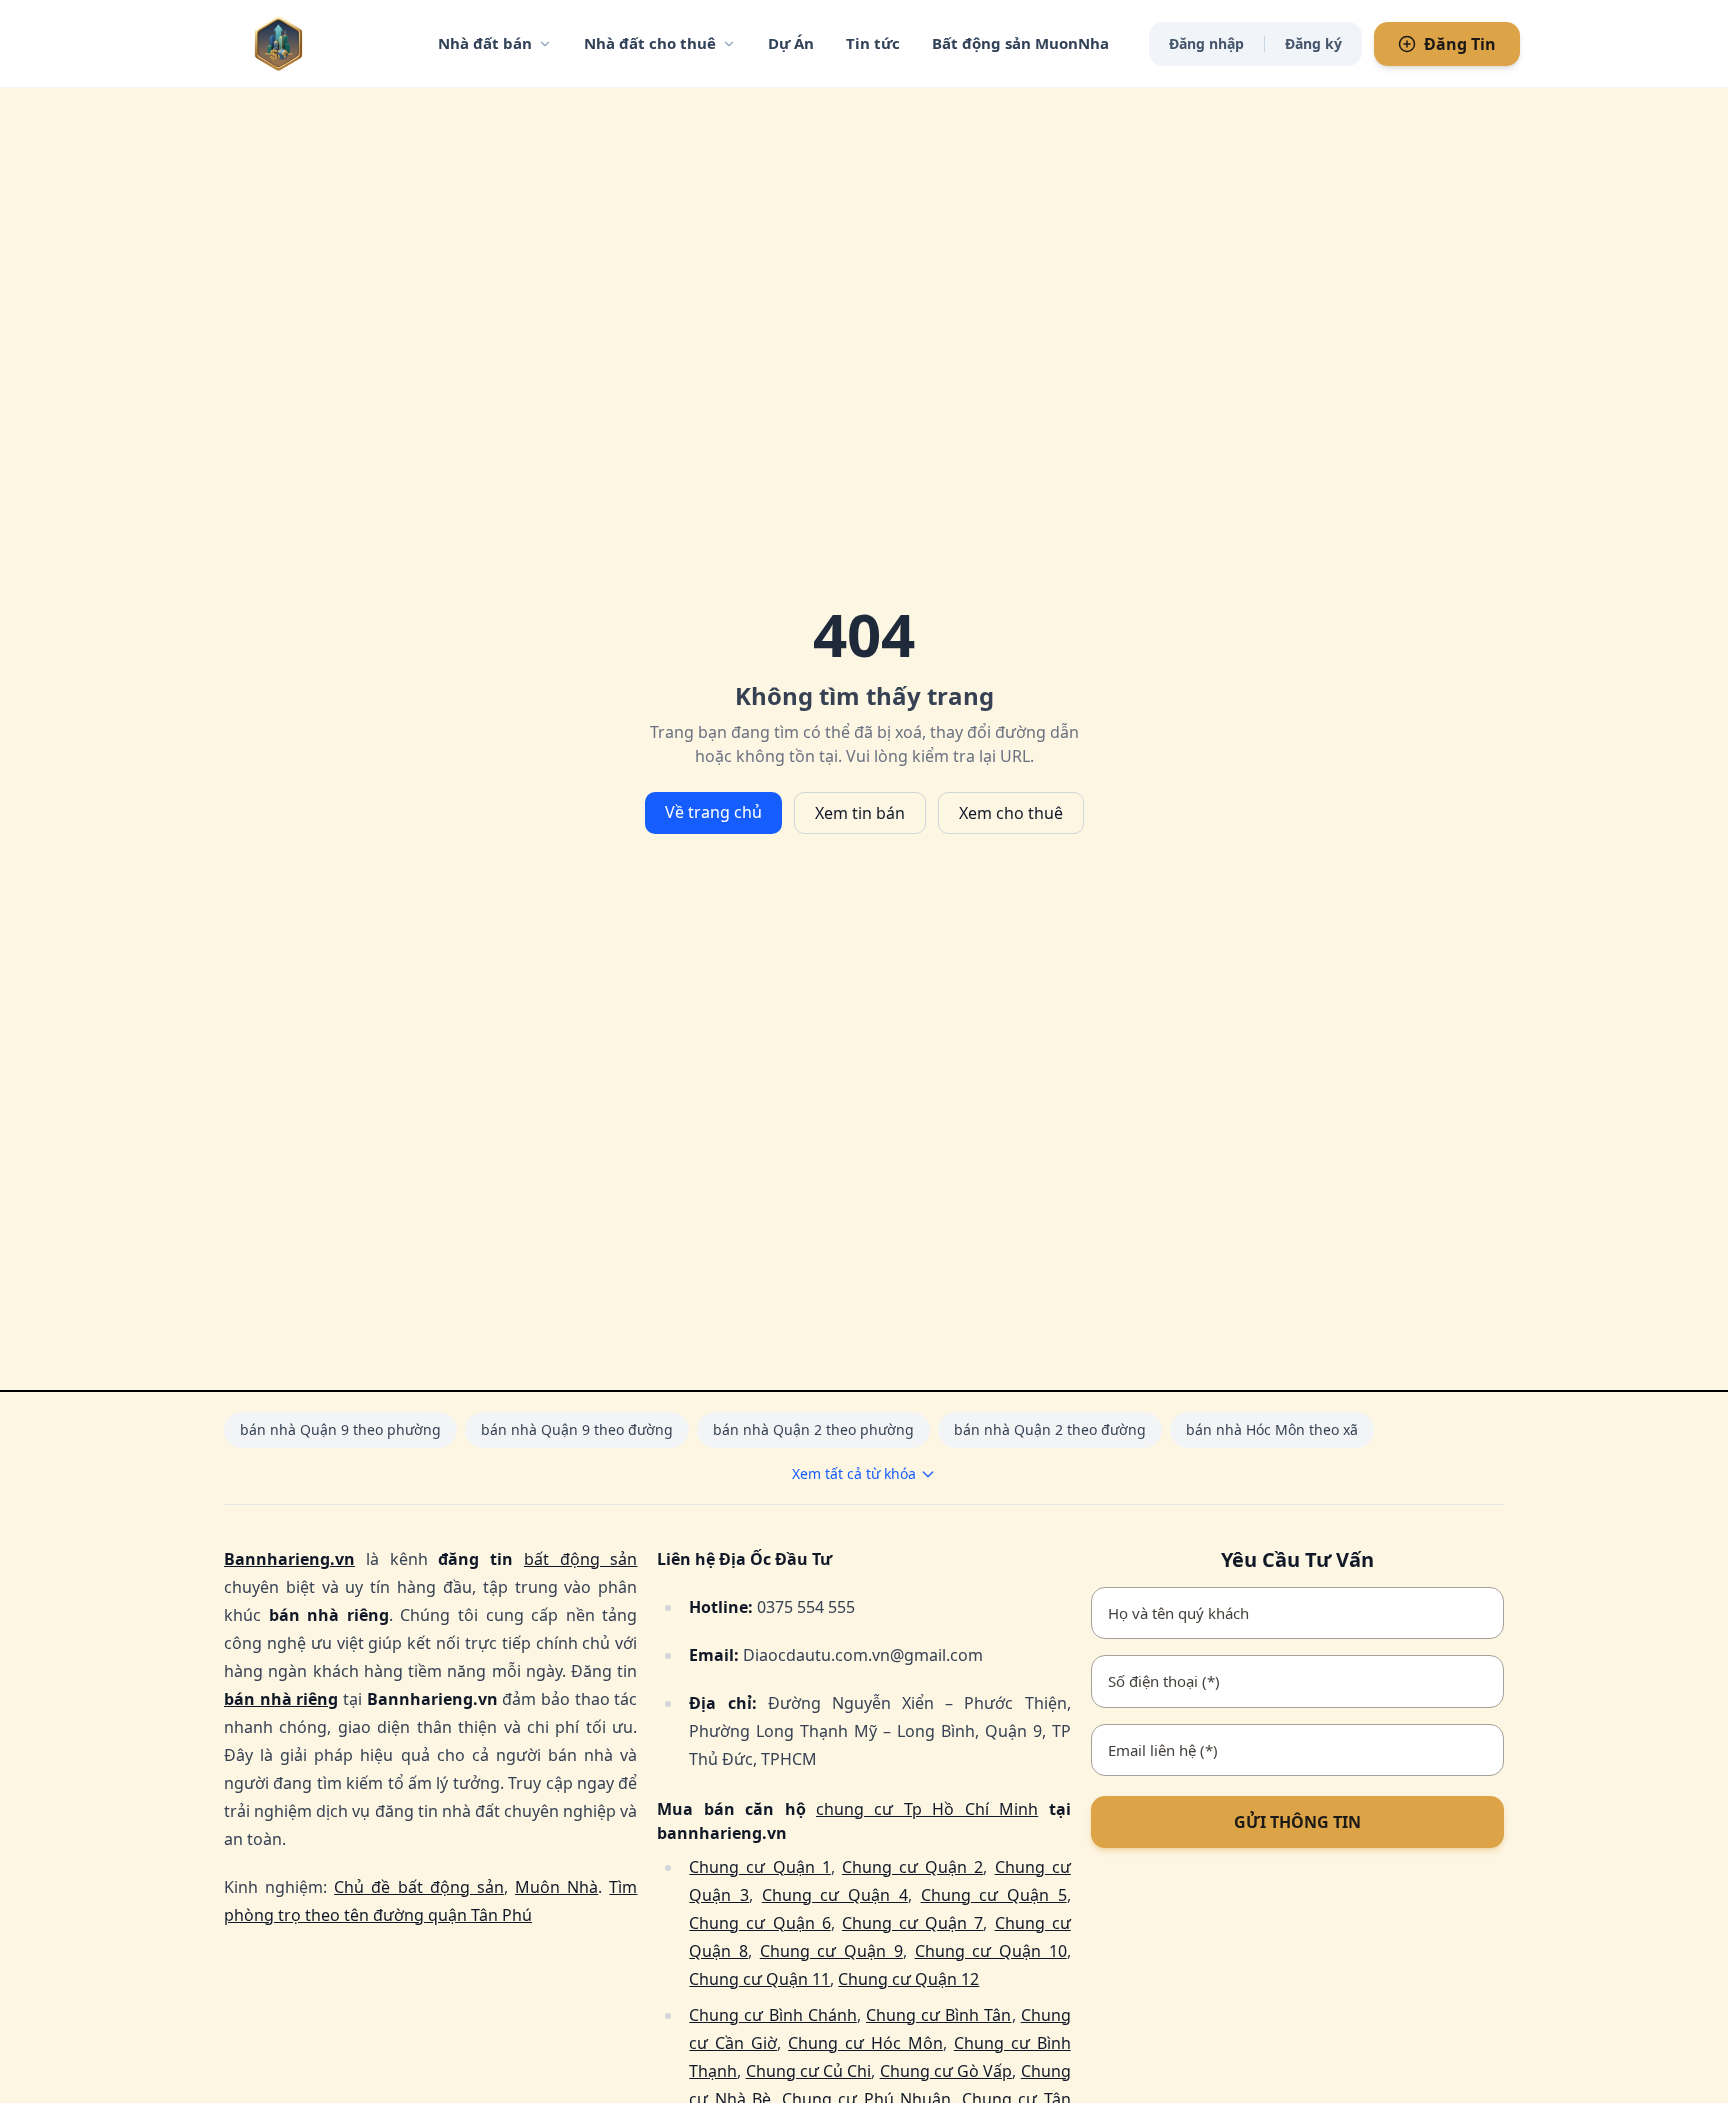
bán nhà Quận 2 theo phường (813, 1429)
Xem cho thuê (1011, 813)
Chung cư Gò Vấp (946, 2071)
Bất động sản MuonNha (1020, 43)
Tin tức (873, 43)
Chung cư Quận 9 (831, 1951)
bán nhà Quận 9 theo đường (577, 1429)
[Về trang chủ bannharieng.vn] (319, 43)
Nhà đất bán (485, 43)
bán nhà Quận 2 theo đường (1050, 1429)
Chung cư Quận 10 (991, 1951)
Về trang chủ (713, 812)
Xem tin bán (860, 813)
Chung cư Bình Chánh (773, 2015)
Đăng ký (1313, 43)
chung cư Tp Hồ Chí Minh (927, 1809)
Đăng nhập (1206, 43)
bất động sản (581, 1559)
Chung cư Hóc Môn (865, 2043)
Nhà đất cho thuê (650, 43)
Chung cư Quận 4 (835, 1895)
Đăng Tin (1460, 44)
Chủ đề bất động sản (419, 1887)
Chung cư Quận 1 (759, 1867)
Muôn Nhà (556, 1887)
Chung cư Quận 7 (912, 1923)
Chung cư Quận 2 (912, 1867)
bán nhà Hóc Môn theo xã (1272, 1429)
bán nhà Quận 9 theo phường (340, 1429)
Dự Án (791, 43)
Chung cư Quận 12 (908, 1979)
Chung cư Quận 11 (759, 1979)
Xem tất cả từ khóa (854, 1473)
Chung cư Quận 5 (994, 1895)
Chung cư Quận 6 (759, 1923)
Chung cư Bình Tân (939, 2015)
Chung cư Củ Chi (809, 2071)
